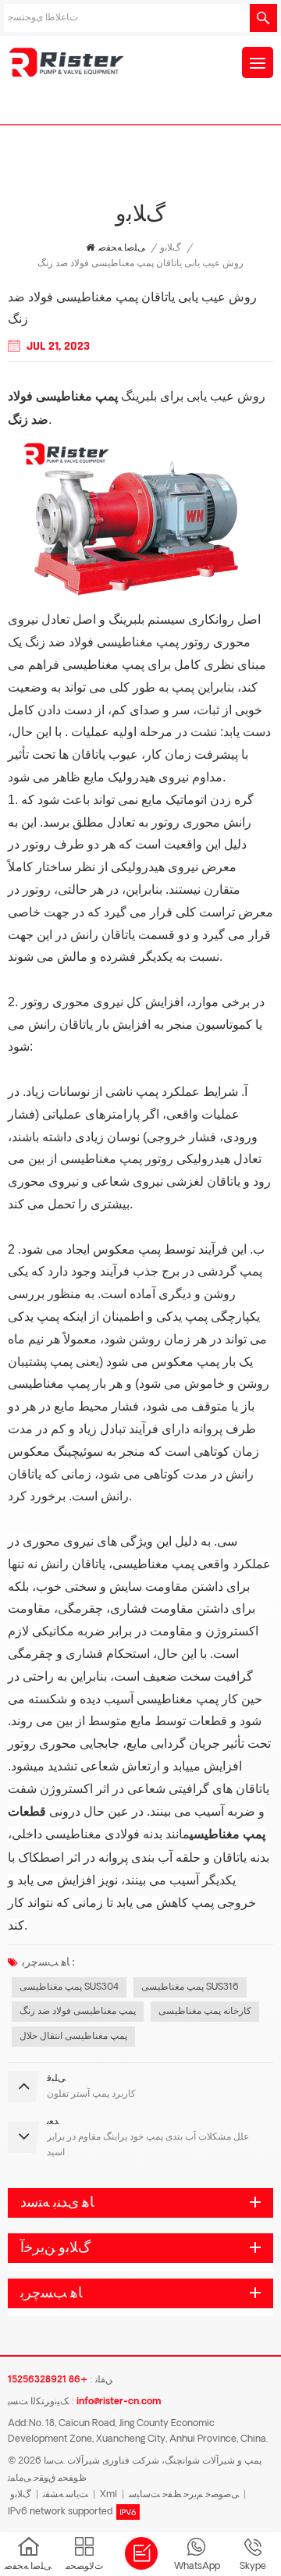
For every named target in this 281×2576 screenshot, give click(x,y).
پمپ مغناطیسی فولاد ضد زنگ (78, 2012)
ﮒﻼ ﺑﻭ (171, 248)
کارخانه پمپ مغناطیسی (205, 2012)
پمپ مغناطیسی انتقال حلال (73, 2037)
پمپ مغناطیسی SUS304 (69, 1987)
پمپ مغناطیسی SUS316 (190, 1987)
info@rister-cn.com (119, 2402)
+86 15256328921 (48, 2380)
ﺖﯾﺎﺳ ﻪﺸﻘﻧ (66, 2495)
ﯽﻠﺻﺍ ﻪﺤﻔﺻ (122, 248)
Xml (108, 2495)
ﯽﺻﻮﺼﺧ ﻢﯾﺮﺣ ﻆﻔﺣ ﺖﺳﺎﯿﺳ (184, 2495)
